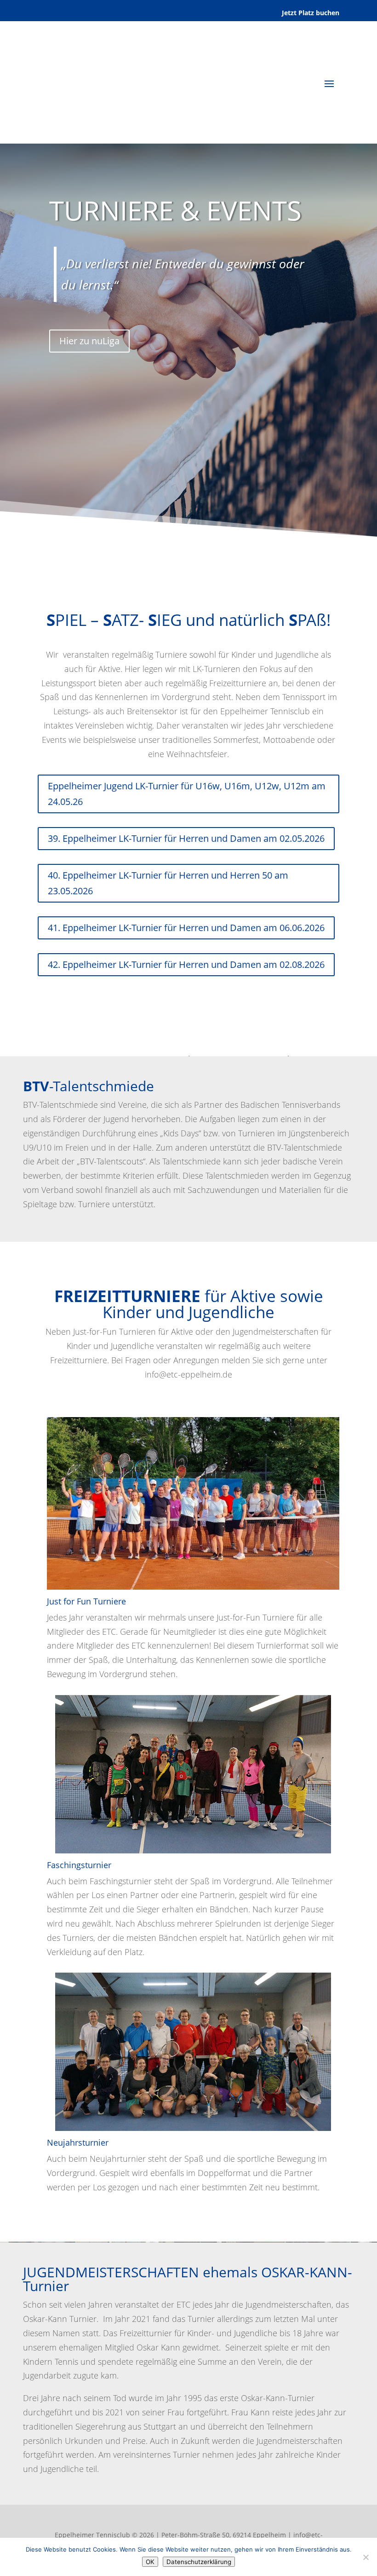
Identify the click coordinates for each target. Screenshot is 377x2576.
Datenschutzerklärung (199, 2562)
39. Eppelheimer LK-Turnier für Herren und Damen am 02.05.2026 (186, 838)
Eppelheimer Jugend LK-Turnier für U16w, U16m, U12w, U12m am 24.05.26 (187, 794)
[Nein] (366, 2557)
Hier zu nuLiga (89, 341)
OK (150, 2562)
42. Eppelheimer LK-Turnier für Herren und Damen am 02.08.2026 (186, 964)
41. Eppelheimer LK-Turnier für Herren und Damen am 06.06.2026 (186, 928)
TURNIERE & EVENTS (175, 210)
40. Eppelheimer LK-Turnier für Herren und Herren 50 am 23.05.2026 (168, 883)
